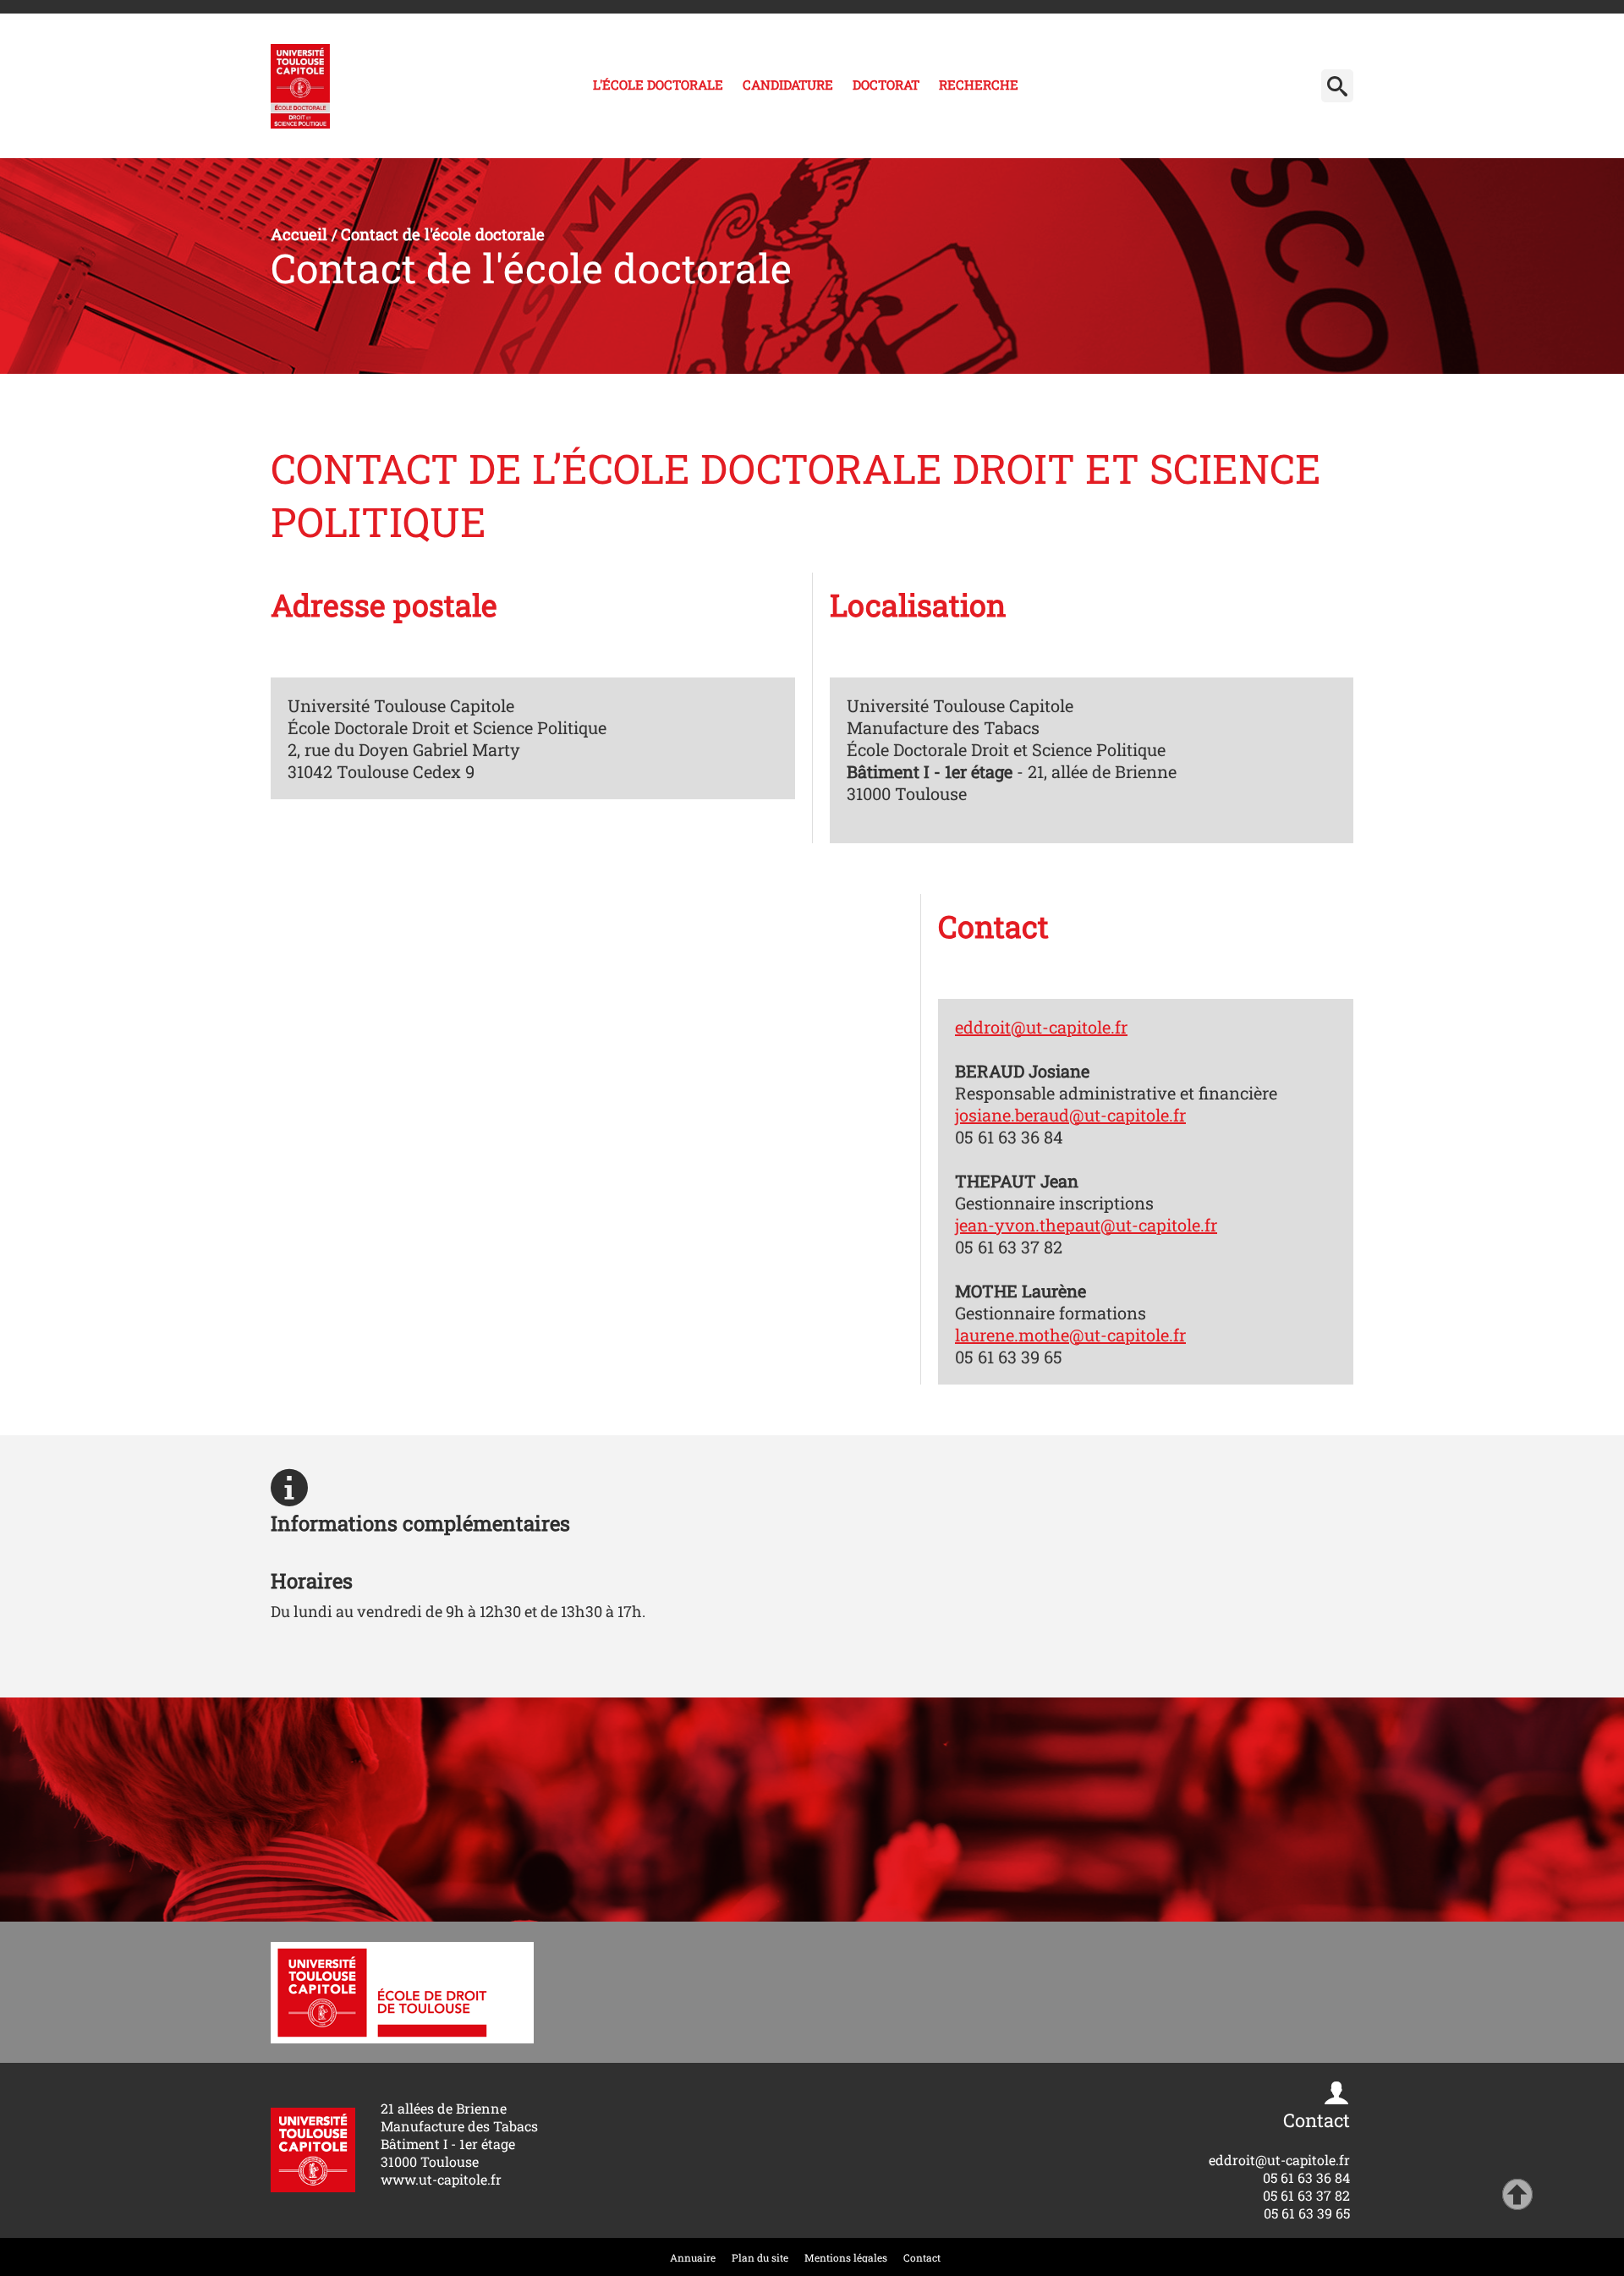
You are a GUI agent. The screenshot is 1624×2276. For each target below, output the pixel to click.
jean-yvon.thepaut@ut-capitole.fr (1086, 1225)
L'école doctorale (658, 85)
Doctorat (886, 85)
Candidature (788, 85)
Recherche (979, 85)
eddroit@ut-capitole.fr (1041, 1027)
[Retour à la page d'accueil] (300, 86)
